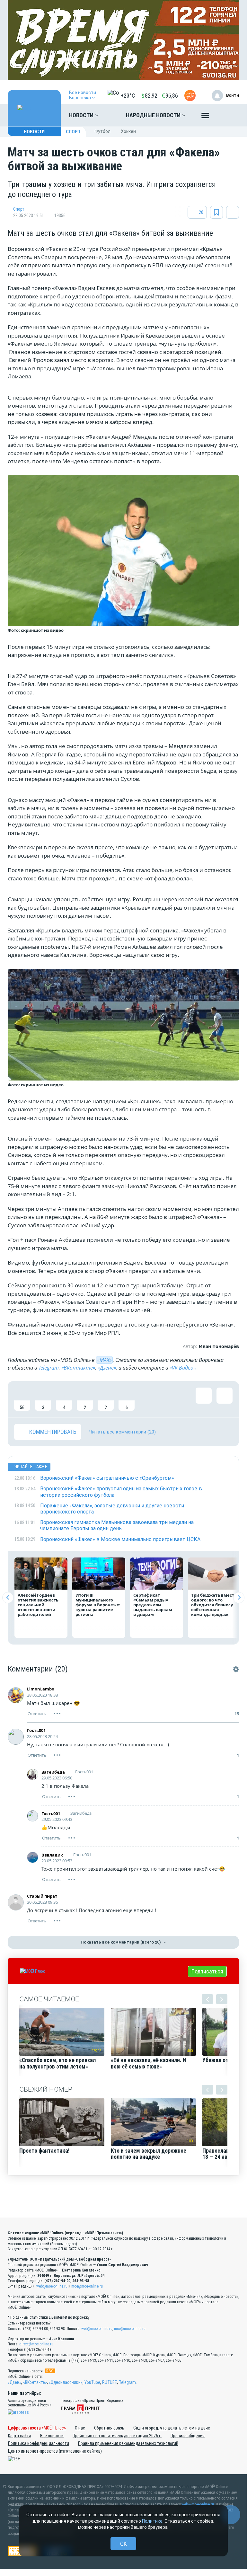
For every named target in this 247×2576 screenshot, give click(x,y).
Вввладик (52, 1855)
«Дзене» (107, 1368)
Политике (152, 2521)
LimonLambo (41, 1689)
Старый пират (42, 1896)
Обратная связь (109, 2428)
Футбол (102, 131)
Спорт (73, 132)
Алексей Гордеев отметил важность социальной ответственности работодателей (38, 1605)
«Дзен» (14, 2382)
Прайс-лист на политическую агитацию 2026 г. (117, 2436)
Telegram (49, 1368)
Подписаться (207, 1971)
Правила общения (188, 2436)
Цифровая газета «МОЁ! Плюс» (37, 2428)
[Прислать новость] (190, 96)
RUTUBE (110, 2382)
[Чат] (231, 2515)
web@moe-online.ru (52, 2286)
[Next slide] (239, 1597)
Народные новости (154, 115)
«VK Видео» (183, 1368)
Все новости (52, 2436)
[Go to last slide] (8, 1597)
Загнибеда (53, 1772)
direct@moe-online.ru (36, 2344)
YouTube (92, 2382)
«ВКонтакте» (78, 1368)
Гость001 (36, 1730)
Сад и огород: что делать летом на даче (172, 2428)
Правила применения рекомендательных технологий (128, 2443)
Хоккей (128, 131)
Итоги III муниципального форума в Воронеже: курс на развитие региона (98, 1605)
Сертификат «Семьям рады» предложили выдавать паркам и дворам (153, 1605)
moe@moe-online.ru (87, 2286)
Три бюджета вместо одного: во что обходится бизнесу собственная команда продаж (214, 1605)
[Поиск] (228, 115)
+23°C (128, 96)
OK (123, 2544)
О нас (80, 2428)
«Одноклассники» (66, 2382)
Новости (82, 115)
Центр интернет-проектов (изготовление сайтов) (55, 2451)
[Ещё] (205, 117)
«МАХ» (104, 1360)
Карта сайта (20, 2436)
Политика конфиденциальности (39, 2443)
